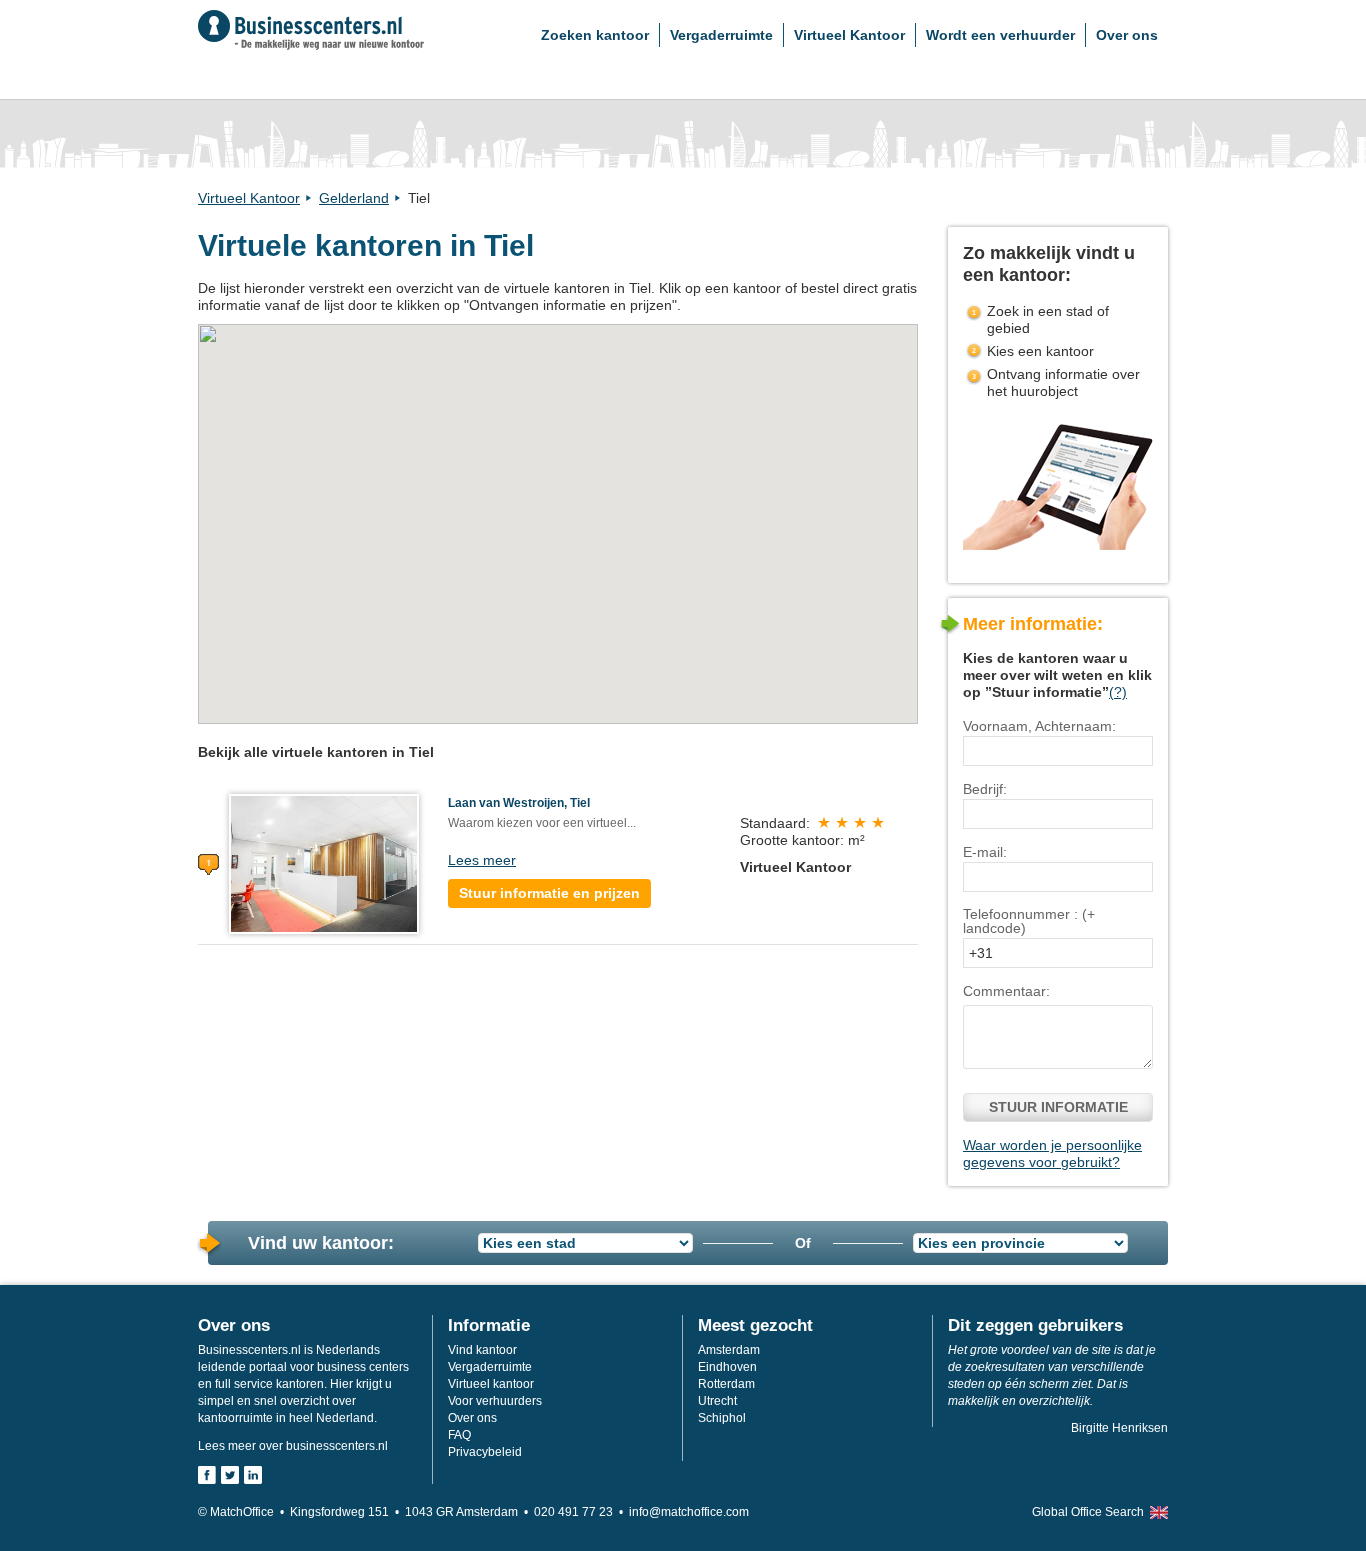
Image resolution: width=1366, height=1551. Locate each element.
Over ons (1127, 35)
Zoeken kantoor (595, 35)
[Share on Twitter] (230, 1475)
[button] (557, 513)
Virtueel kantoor (491, 1384)
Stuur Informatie (1058, 1107)
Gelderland (354, 198)
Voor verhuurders (495, 1401)
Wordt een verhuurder (1000, 35)
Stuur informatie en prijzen (549, 893)
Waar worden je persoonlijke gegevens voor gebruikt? (1052, 1153)
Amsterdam (729, 1350)
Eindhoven (727, 1367)
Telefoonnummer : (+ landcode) (1029, 921)
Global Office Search (1088, 1512)
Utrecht (717, 1401)
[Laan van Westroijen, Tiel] (324, 863)
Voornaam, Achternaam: (1039, 726)
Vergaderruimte (721, 35)
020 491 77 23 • (581, 1512)
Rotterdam (726, 1384)
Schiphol (722, 1418)
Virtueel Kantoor (849, 35)
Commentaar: (1006, 991)
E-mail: (985, 852)
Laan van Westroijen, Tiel (519, 803)
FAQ (459, 1435)
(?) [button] (1118, 692)
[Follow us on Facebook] (207, 1475)
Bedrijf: (985, 789)
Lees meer (482, 860)
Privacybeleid (485, 1452)
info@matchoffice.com (689, 1512)
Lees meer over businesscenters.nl (293, 1446)
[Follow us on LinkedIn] (253, 1475)
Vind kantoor (482, 1350)
